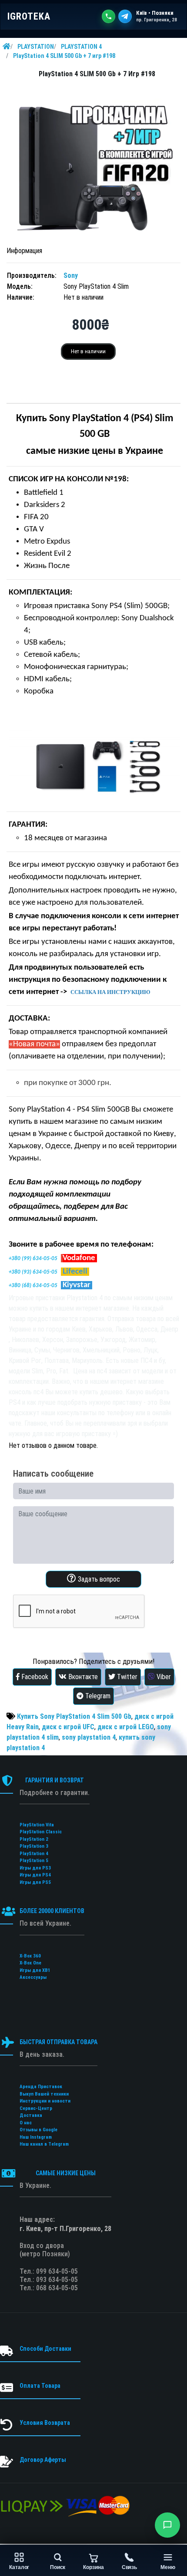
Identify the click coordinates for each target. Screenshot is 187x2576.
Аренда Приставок (41, 2087)
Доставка (31, 2115)
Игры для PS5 (35, 1882)
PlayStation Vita (37, 1825)
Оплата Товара (40, 2386)
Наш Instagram (36, 2137)
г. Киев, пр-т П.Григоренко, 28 (65, 2229)
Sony (71, 276)
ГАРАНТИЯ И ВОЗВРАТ (55, 1780)
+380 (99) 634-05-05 (33, 1259)
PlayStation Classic (41, 1832)
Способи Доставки (45, 2349)
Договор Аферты (43, 2460)
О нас (26, 2123)
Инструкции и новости (45, 2101)
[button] (167, 2525)
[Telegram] (125, 16)
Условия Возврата (45, 2423)
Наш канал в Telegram (44, 2144)
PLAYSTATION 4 (81, 47)
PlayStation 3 (34, 1846)
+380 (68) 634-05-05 (33, 1286)
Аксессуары (33, 1977)
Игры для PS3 (35, 1868)
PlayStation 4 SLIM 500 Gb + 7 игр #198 (64, 56)
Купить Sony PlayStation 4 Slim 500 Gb (74, 1716)
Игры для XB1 (35, 1970)
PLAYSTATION (36, 47)
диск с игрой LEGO (126, 1727)
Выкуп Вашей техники (44, 2094)
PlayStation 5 (34, 1861)
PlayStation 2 (34, 1839)
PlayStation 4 (34, 1854)
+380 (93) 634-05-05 (33, 1272)
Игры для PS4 (35, 1875)
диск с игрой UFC (68, 1727)
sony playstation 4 (89, 1737)
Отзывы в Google (38, 2130)
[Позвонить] (109, 16)
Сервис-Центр (36, 2108)
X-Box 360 (30, 1956)
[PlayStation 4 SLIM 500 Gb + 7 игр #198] (93, 163)
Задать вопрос (98, 1579)
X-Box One (30, 1963)
